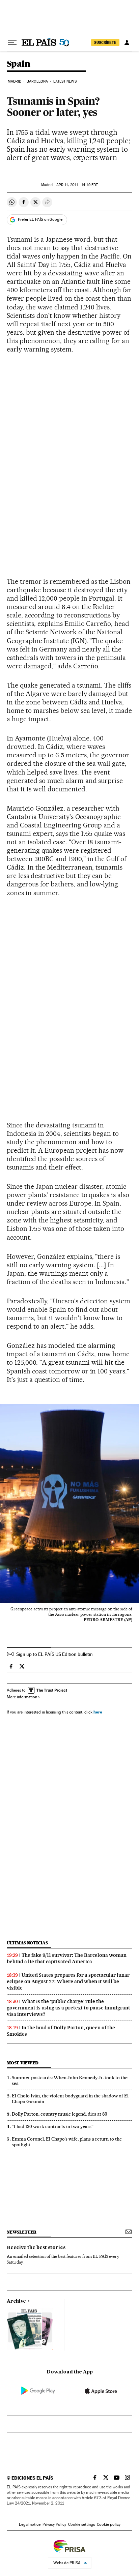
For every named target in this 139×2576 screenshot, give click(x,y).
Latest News (65, 81)
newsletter (22, 2232)
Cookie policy (109, 2524)
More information (22, 1697)
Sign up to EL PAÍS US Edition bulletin (54, 1654)
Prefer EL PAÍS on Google (40, 219)
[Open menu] (12, 42)
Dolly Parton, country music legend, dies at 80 (60, 2114)
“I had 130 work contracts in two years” (53, 2126)
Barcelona (37, 81)
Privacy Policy (54, 2524)
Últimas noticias (27, 1943)
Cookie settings (81, 2524)
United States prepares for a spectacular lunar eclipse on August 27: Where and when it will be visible (68, 1981)
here (98, 1712)
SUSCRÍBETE (105, 42)
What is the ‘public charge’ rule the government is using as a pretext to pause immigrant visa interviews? (68, 2008)
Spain (18, 64)
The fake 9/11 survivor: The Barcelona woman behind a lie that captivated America (67, 1958)
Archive (16, 2301)
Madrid (15, 81)
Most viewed (22, 2063)
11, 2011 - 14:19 (77, 185)
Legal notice (30, 2524)
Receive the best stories (36, 2248)
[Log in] (127, 42)
